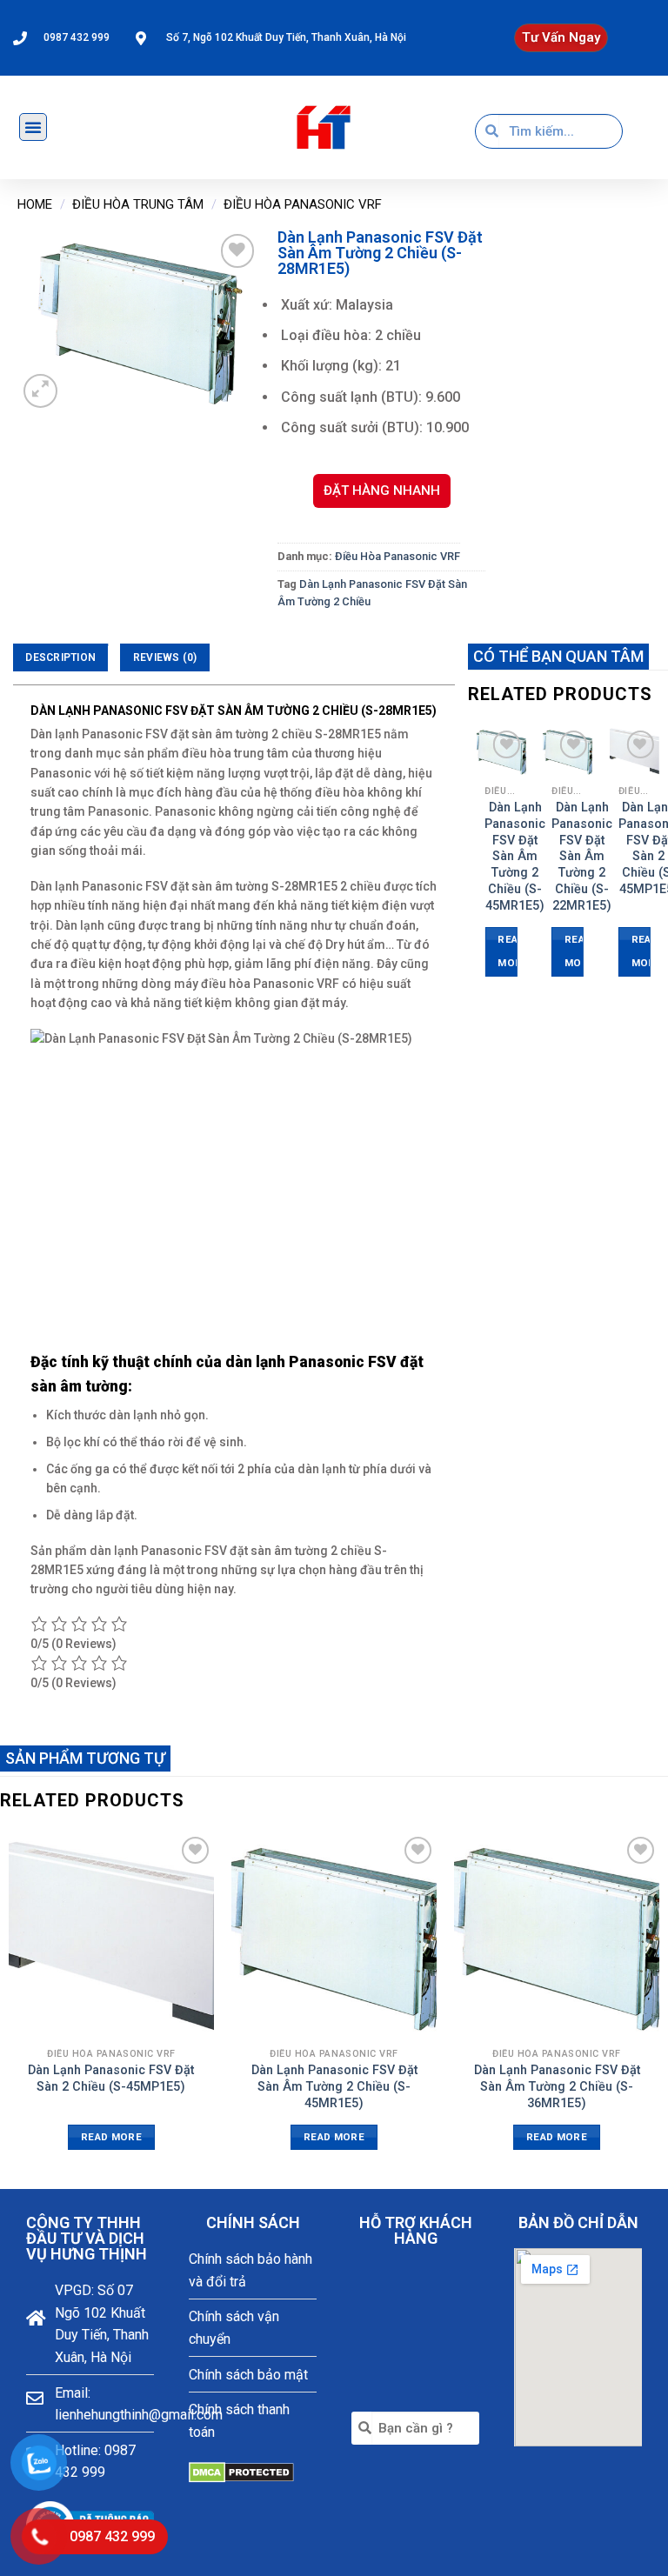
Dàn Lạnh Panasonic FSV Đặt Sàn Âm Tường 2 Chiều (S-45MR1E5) (515, 856)
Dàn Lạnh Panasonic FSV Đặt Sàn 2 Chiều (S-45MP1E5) (111, 2079)
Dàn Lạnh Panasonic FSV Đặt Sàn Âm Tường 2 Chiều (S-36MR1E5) (557, 2086)
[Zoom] (40, 391)
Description (60, 657)
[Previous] (478, 867)
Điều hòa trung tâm (138, 204)
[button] (561, 38)
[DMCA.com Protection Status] (241, 2471)
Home (35, 204)
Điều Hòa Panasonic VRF (303, 204)
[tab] (60, 657)
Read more (507, 951)
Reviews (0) (165, 657)
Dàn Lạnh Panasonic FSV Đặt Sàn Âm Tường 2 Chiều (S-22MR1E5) (582, 856)
